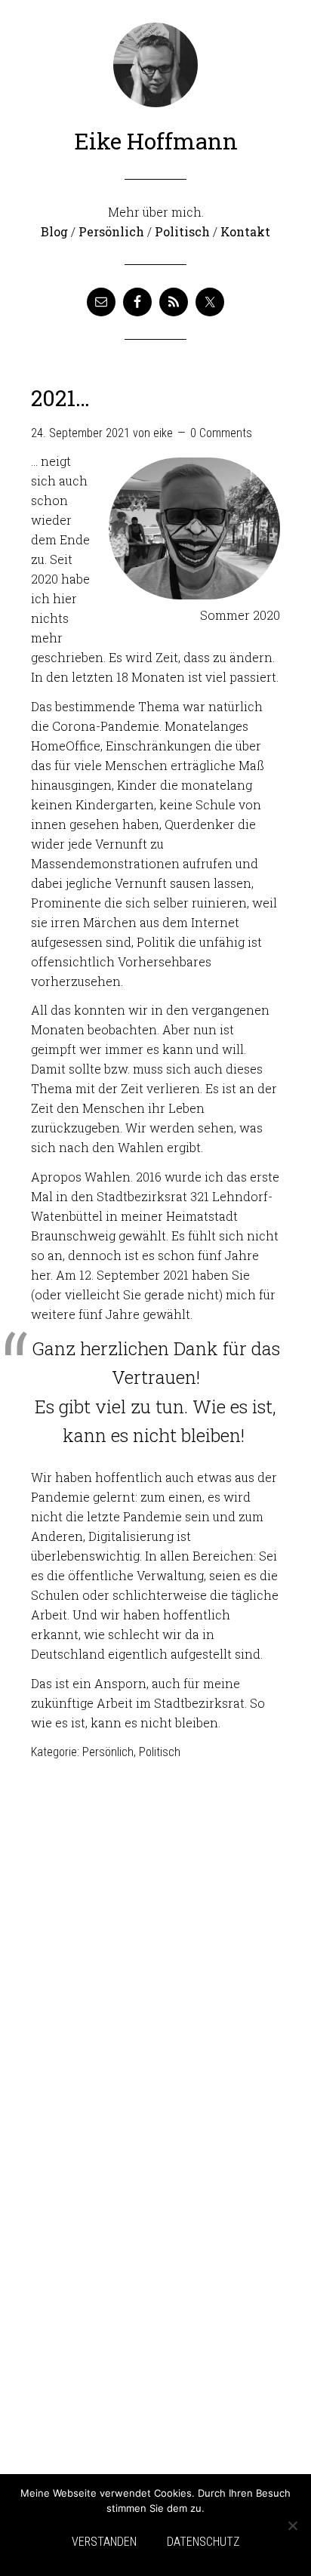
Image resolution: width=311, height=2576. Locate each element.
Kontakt (245, 231)
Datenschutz (203, 2542)
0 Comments (221, 433)
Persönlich (111, 231)
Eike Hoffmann (156, 141)
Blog (54, 231)
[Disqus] (155, 1967)
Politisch (182, 231)
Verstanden (104, 2542)
